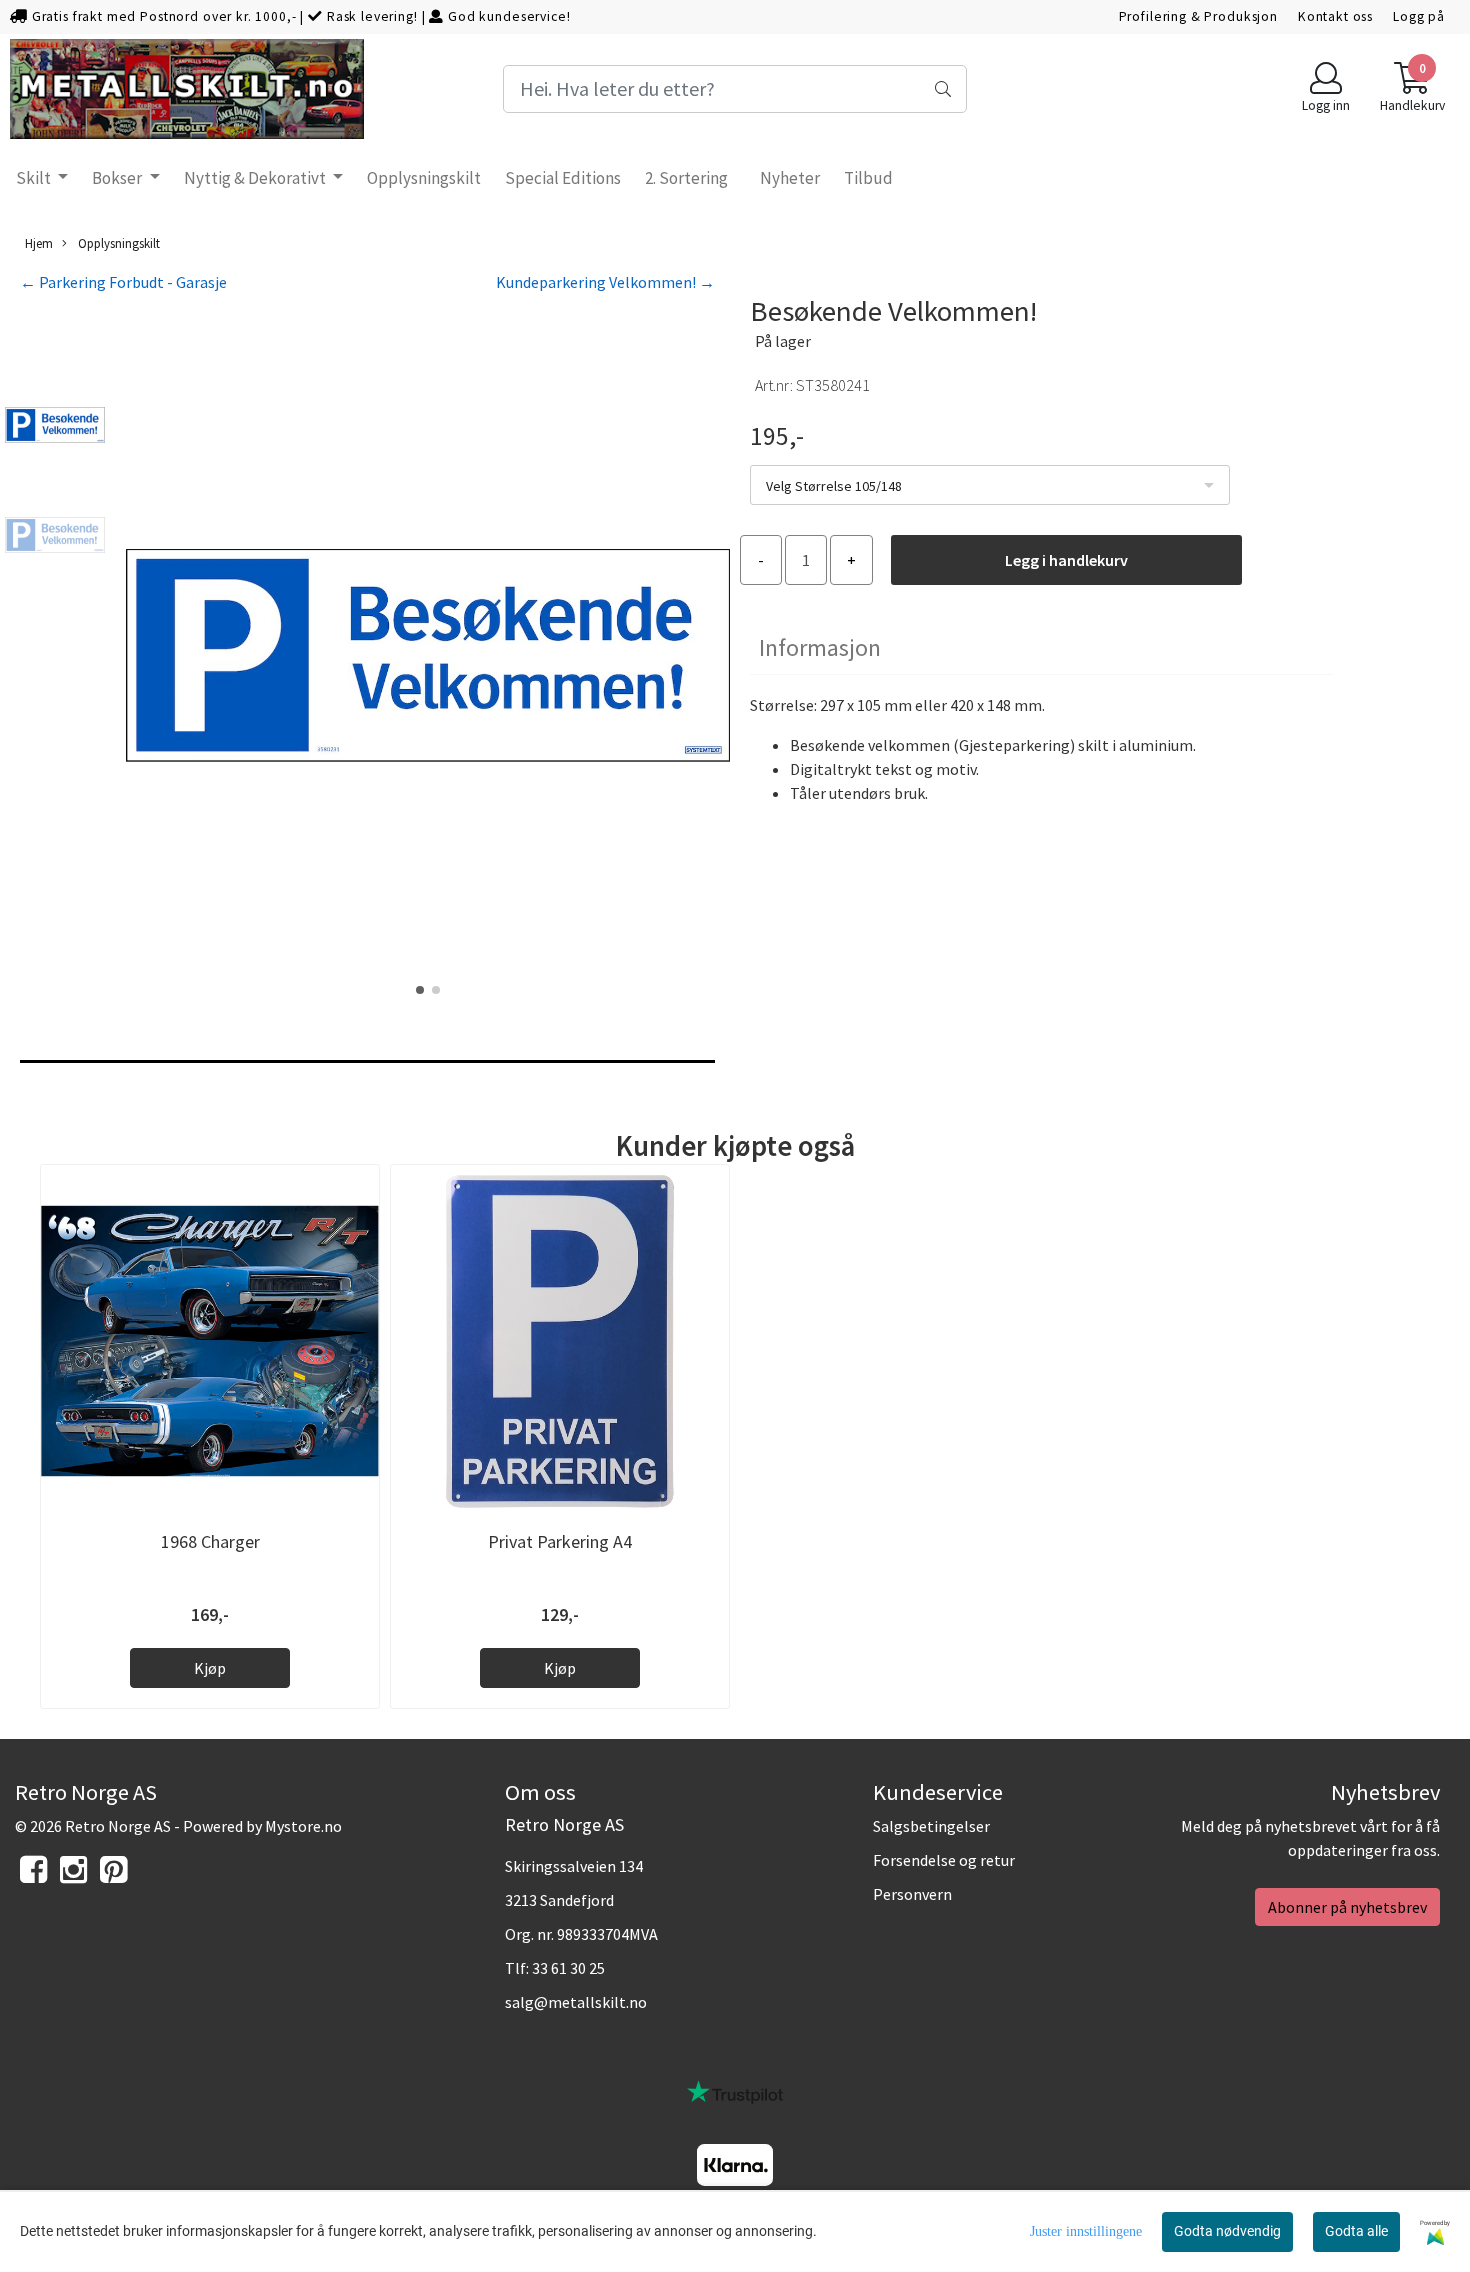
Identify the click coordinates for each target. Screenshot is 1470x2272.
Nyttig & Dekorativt (256, 178)
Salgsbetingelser (931, 1826)
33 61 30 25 (568, 1968)
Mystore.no (303, 1826)
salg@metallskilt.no (576, 2002)
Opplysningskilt (424, 178)
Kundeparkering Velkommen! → (605, 282)
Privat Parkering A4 (560, 1541)
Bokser (118, 178)
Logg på (1419, 16)
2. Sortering (686, 178)
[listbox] (990, 485)
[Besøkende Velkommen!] (428, 658)
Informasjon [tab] (820, 647)
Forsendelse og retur (944, 1860)
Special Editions (563, 178)
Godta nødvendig (1227, 2231)
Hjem (39, 243)
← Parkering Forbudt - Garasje (123, 282)
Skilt (35, 178)
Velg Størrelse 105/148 (834, 486)
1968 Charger (210, 1541)
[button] (420, 990)
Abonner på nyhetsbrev (1347, 1907)
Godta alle (1356, 2231)
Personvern (912, 1894)
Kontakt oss (1335, 16)
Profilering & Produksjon (1198, 16)
